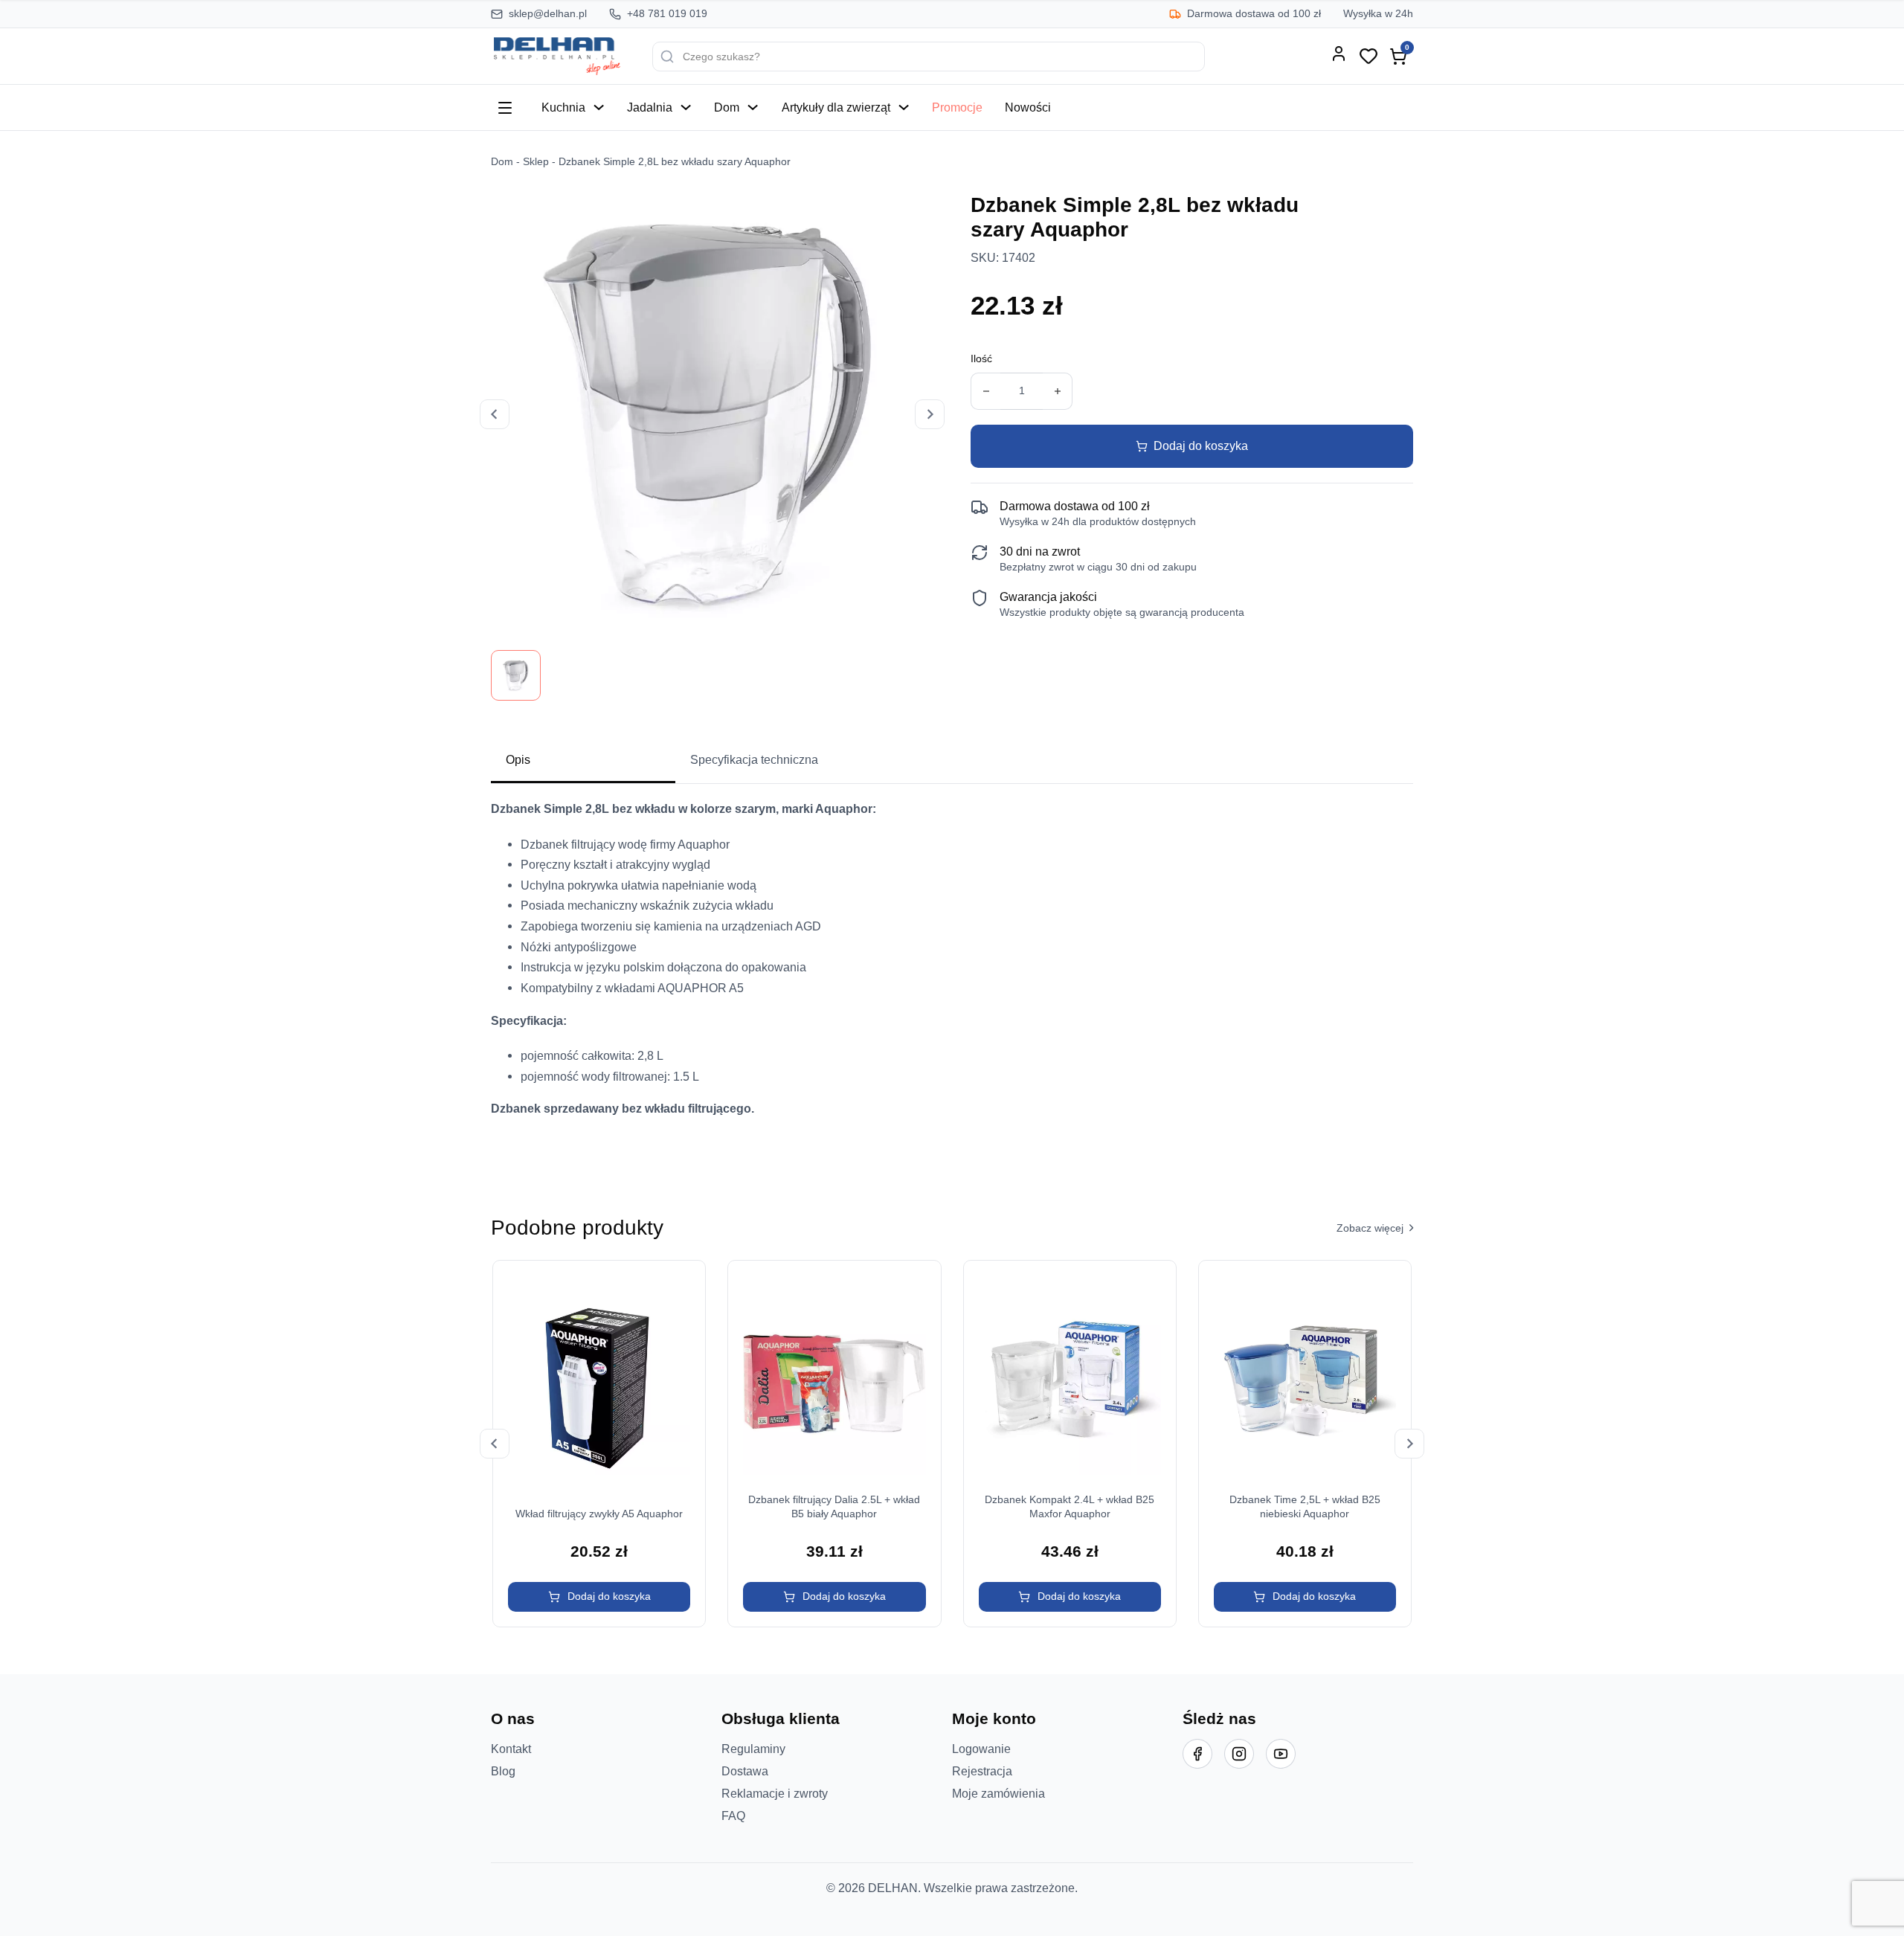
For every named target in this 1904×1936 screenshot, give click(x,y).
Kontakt (511, 1749)
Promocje (957, 107)
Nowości (1028, 107)
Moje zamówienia (998, 1793)
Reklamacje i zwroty (775, 1793)
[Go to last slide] (495, 1444)
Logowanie (981, 1749)
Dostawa (745, 1771)
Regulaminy (753, 1749)
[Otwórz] (505, 108)
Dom (727, 107)
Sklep (536, 162)
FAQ (733, 1816)
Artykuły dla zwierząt (836, 107)
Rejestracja (982, 1771)
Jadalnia (650, 107)
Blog (503, 1771)
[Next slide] (930, 414)
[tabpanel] (952, 976)
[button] (599, 1597)
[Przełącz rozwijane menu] (599, 107)
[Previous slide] (495, 414)
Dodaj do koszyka (1201, 446)
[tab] (583, 761)
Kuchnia (563, 107)
